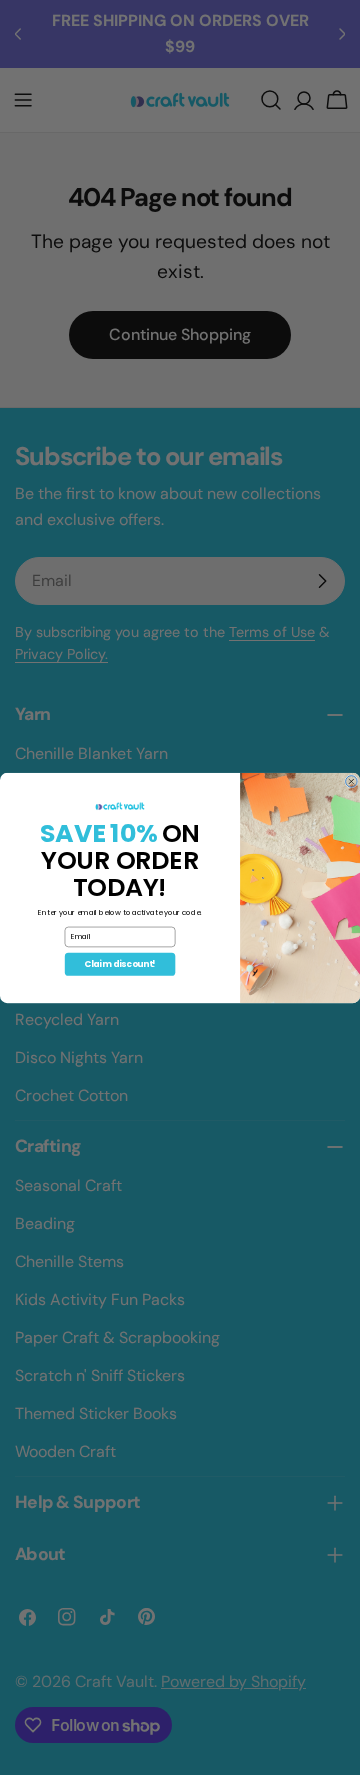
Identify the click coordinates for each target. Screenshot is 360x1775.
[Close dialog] (352, 781)
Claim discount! (119, 964)
